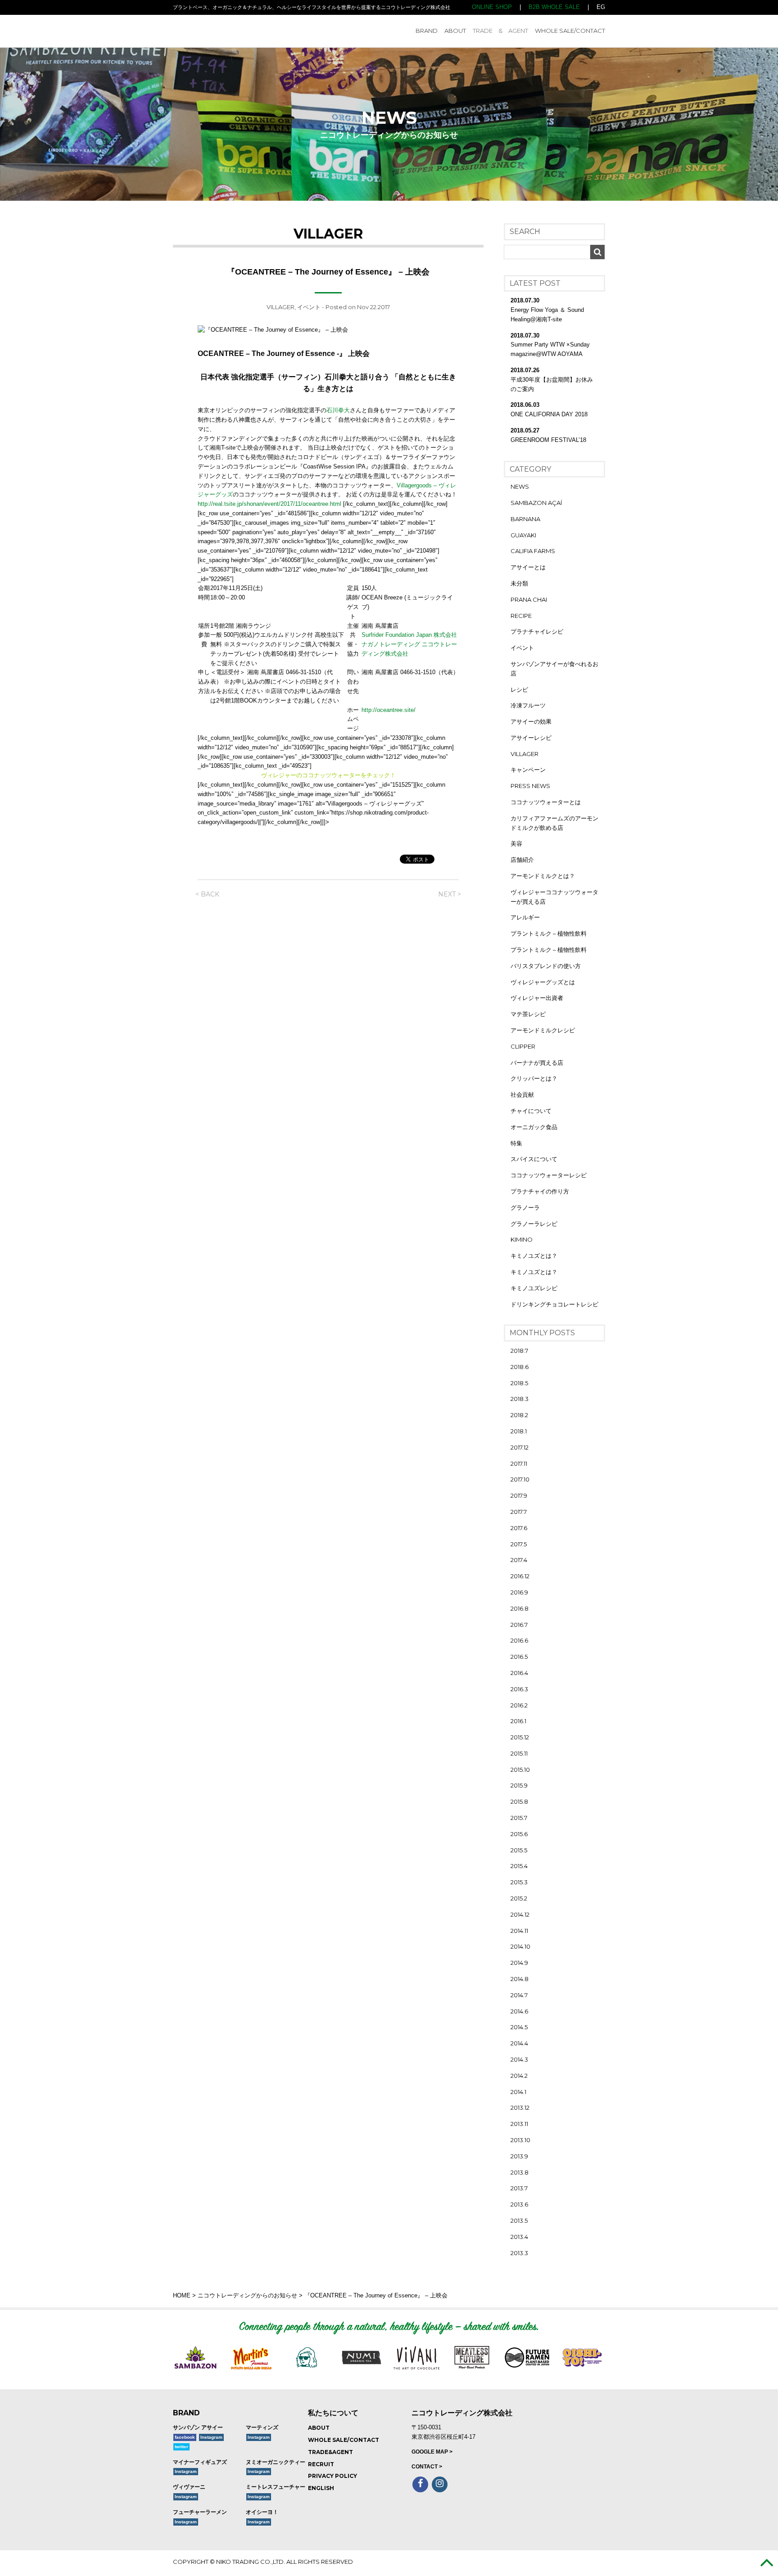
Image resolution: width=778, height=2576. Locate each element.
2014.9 (519, 1963)
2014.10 (520, 1946)
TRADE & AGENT (500, 31)
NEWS (520, 486)
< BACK (207, 894)
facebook (185, 2437)
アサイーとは (528, 567)
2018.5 (519, 1383)
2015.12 (520, 1737)
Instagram (211, 2437)
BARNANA (525, 519)
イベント (309, 307)
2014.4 (519, 2043)
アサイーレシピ (531, 738)
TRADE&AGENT (330, 2452)
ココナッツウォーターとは (546, 802)
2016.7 (519, 1625)
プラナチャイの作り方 (540, 1191)
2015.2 (519, 1898)
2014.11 (519, 1931)
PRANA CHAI (529, 599)
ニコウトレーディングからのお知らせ (247, 2295)
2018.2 (519, 1415)
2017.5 (519, 1544)
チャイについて (531, 1111)
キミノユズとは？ (534, 1256)
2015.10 (520, 1770)
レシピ (519, 689)
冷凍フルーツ (528, 705)
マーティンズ (262, 2427)
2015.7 (519, 1818)
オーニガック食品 (534, 1127)
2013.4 (519, 2237)
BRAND (427, 31)
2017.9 (519, 1495)
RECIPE (521, 616)
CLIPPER (523, 1046)
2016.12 (520, 1576)
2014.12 (520, 1914)
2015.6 (519, 1834)
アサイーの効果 (531, 721)
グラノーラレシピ (534, 1224)
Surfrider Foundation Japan (397, 635)
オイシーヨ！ (262, 2512)
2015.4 (519, 1866)
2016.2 (519, 1705)
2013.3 (519, 2253)
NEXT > (450, 894)
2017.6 (519, 1528)
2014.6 (519, 2011)
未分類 (519, 583)
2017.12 (520, 1447)
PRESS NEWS (530, 786)
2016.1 (518, 1721)
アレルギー (525, 917)
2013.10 (520, 2140)
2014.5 (519, 2027)
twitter (181, 2447)
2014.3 (519, 2059)
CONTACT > (427, 2467)
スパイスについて (534, 1159)
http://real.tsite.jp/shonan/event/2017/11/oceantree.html (269, 504)
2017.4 (519, 1560)
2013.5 (519, 2220)
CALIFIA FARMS (533, 551)
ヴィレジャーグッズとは (543, 982)
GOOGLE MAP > (432, 2452)
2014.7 (519, 1995)
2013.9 (519, 2156)
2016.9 (519, 1592)
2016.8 (520, 1608)
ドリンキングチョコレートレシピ (554, 1304)
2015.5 (519, 1850)
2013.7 (519, 2188)
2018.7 (519, 1351)
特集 (516, 1143)
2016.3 (519, 1689)
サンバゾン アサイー (198, 2427)
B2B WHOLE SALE (554, 7)
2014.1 (518, 2092)
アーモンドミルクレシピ (543, 1030)
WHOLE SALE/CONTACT (570, 31)
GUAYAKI (523, 535)
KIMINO (522, 1239)
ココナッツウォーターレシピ (549, 1175)
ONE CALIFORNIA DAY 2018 (549, 414)
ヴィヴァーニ (189, 2487)
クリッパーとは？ (534, 1078)
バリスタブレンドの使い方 (546, 966)
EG (601, 7)
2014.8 (520, 1979)
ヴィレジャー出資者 (537, 998)
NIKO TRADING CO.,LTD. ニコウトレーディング (237, 31)
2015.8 (519, 1801)
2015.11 (519, 1753)
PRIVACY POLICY (332, 2476)
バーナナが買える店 (537, 1063)
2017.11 (519, 1464)
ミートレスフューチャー (276, 2487)
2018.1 (519, 1431)
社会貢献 (522, 1094)
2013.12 (520, 2108)
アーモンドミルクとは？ (543, 876)
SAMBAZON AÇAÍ (536, 503)
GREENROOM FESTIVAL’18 (548, 440)
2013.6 (519, 2204)
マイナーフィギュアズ (200, 2462)
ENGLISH (321, 2488)
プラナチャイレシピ (537, 631)
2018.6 (520, 1367)
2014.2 (519, 2076)
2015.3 (519, 1882)
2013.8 (520, 2172)
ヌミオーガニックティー (276, 2462)
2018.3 (520, 1399)
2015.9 (519, 1785)
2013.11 (519, 2124)
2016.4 (519, 1673)
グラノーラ (525, 1207)
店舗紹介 (522, 860)
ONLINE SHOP (492, 7)
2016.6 (519, 1640)
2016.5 (519, 1657)
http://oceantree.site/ (389, 710)
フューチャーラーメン (200, 2512)
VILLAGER (280, 307)
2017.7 (519, 1512)
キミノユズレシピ (534, 1288)
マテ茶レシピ (528, 1014)
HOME (182, 2295)
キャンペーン (528, 770)
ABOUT (455, 31)
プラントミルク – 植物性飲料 (549, 933)
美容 (516, 843)
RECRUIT (321, 2464)
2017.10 (520, 1479)
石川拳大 (338, 410)
